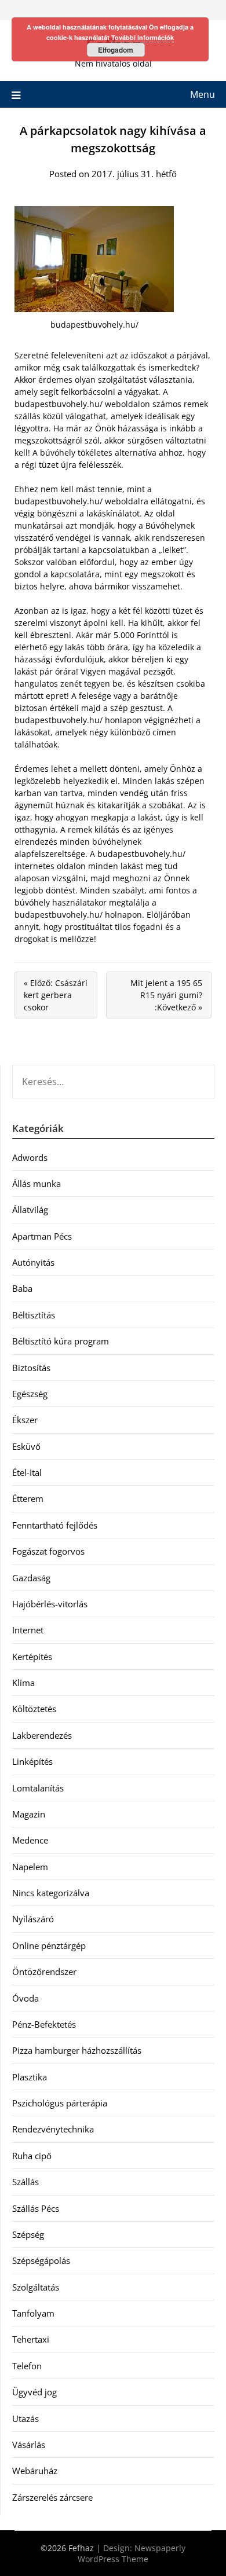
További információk (143, 37)
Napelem (30, 1867)
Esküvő (26, 1446)
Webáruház (35, 2471)
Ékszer (25, 1420)
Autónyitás (33, 1262)
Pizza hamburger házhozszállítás (77, 2050)
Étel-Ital (27, 1472)
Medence (30, 1840)
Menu (203, 94)
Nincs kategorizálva (51, 1893)
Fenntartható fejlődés (55, 1525)
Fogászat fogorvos (48, 1551)
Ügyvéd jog (34, 2392)
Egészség (30, 1394)
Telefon (27, 2366)
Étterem (28, 1498)
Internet (28, 1630)
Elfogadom (116, 50)
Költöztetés (34, 1709)
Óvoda (25, 1998)
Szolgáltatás (36, 2287)
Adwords (30, 1157)
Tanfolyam (33, 2313)
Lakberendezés (42, 1735)
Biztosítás (31, 1368)
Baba (22, 1288)
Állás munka (37, 1183)
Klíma (23, 1683)
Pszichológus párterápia (60, 2103)
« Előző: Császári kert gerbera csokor (56, 995)
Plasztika (30, 2077)
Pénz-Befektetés (44, 2024)
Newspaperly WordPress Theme (132, 2553)
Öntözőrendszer (44, 1972)
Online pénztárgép (49, 1945)
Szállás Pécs (36, 2208)
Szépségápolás (41, 2260)
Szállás (25, 2182)
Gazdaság (31, 1578)
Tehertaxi (31, 2339)
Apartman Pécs (42, 1236)
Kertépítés (32, 1657)
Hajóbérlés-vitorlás (50, 1604)
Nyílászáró (33, 1919)
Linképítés (32, 1761)
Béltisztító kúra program (61, 1341)
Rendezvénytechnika (53, 2129)
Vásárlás (29, 2445)
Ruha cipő (32, 2156)
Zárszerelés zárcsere (52, 2497)
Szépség (28, 2234)
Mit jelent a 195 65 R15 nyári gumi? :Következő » (166, 995)
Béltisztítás (34, 1315)
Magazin (29, 1814)
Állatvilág (30, 1210)
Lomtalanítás (38, 1788)
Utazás (25, 2419)
